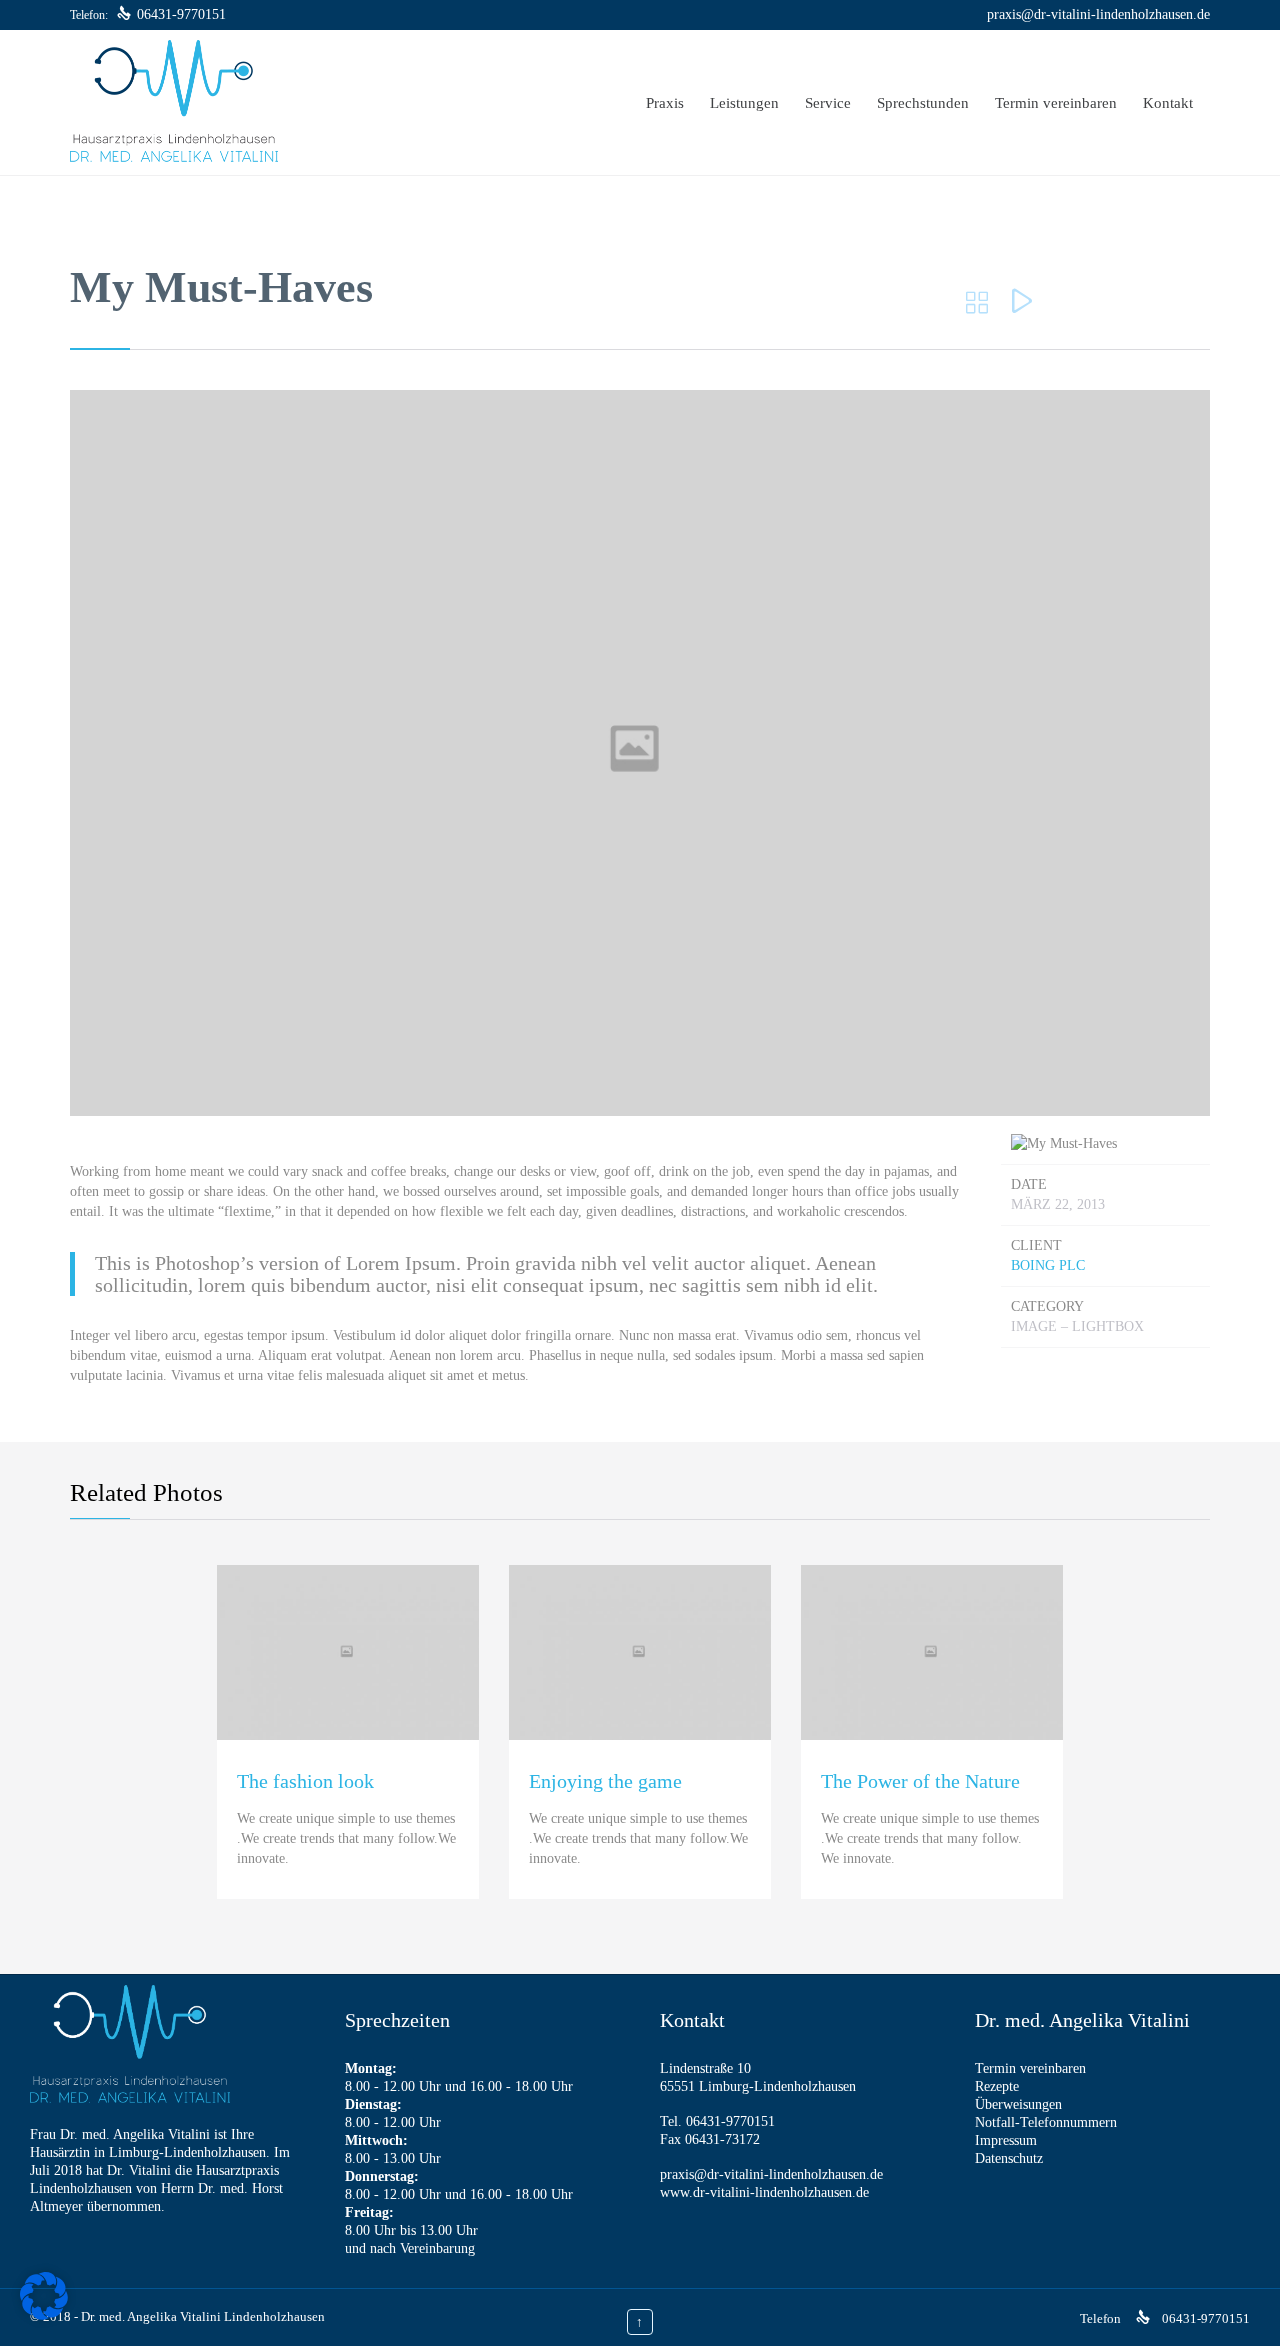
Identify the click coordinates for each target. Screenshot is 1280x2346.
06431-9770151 (181, 14)
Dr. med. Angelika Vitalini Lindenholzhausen (203, 2316)
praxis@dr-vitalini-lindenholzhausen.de (1098, 14)
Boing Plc (1048, 1265)
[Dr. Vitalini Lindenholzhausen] (174, 102)
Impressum (1006, 2140)
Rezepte (997, 2086)
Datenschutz (1009, 2158)
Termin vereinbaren (1030, 2068)
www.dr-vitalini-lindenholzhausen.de (764, 2192)
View (348, 1731)
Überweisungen (1018, 2104)
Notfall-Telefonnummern (1046, 2122)
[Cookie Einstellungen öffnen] (44, 2315)
